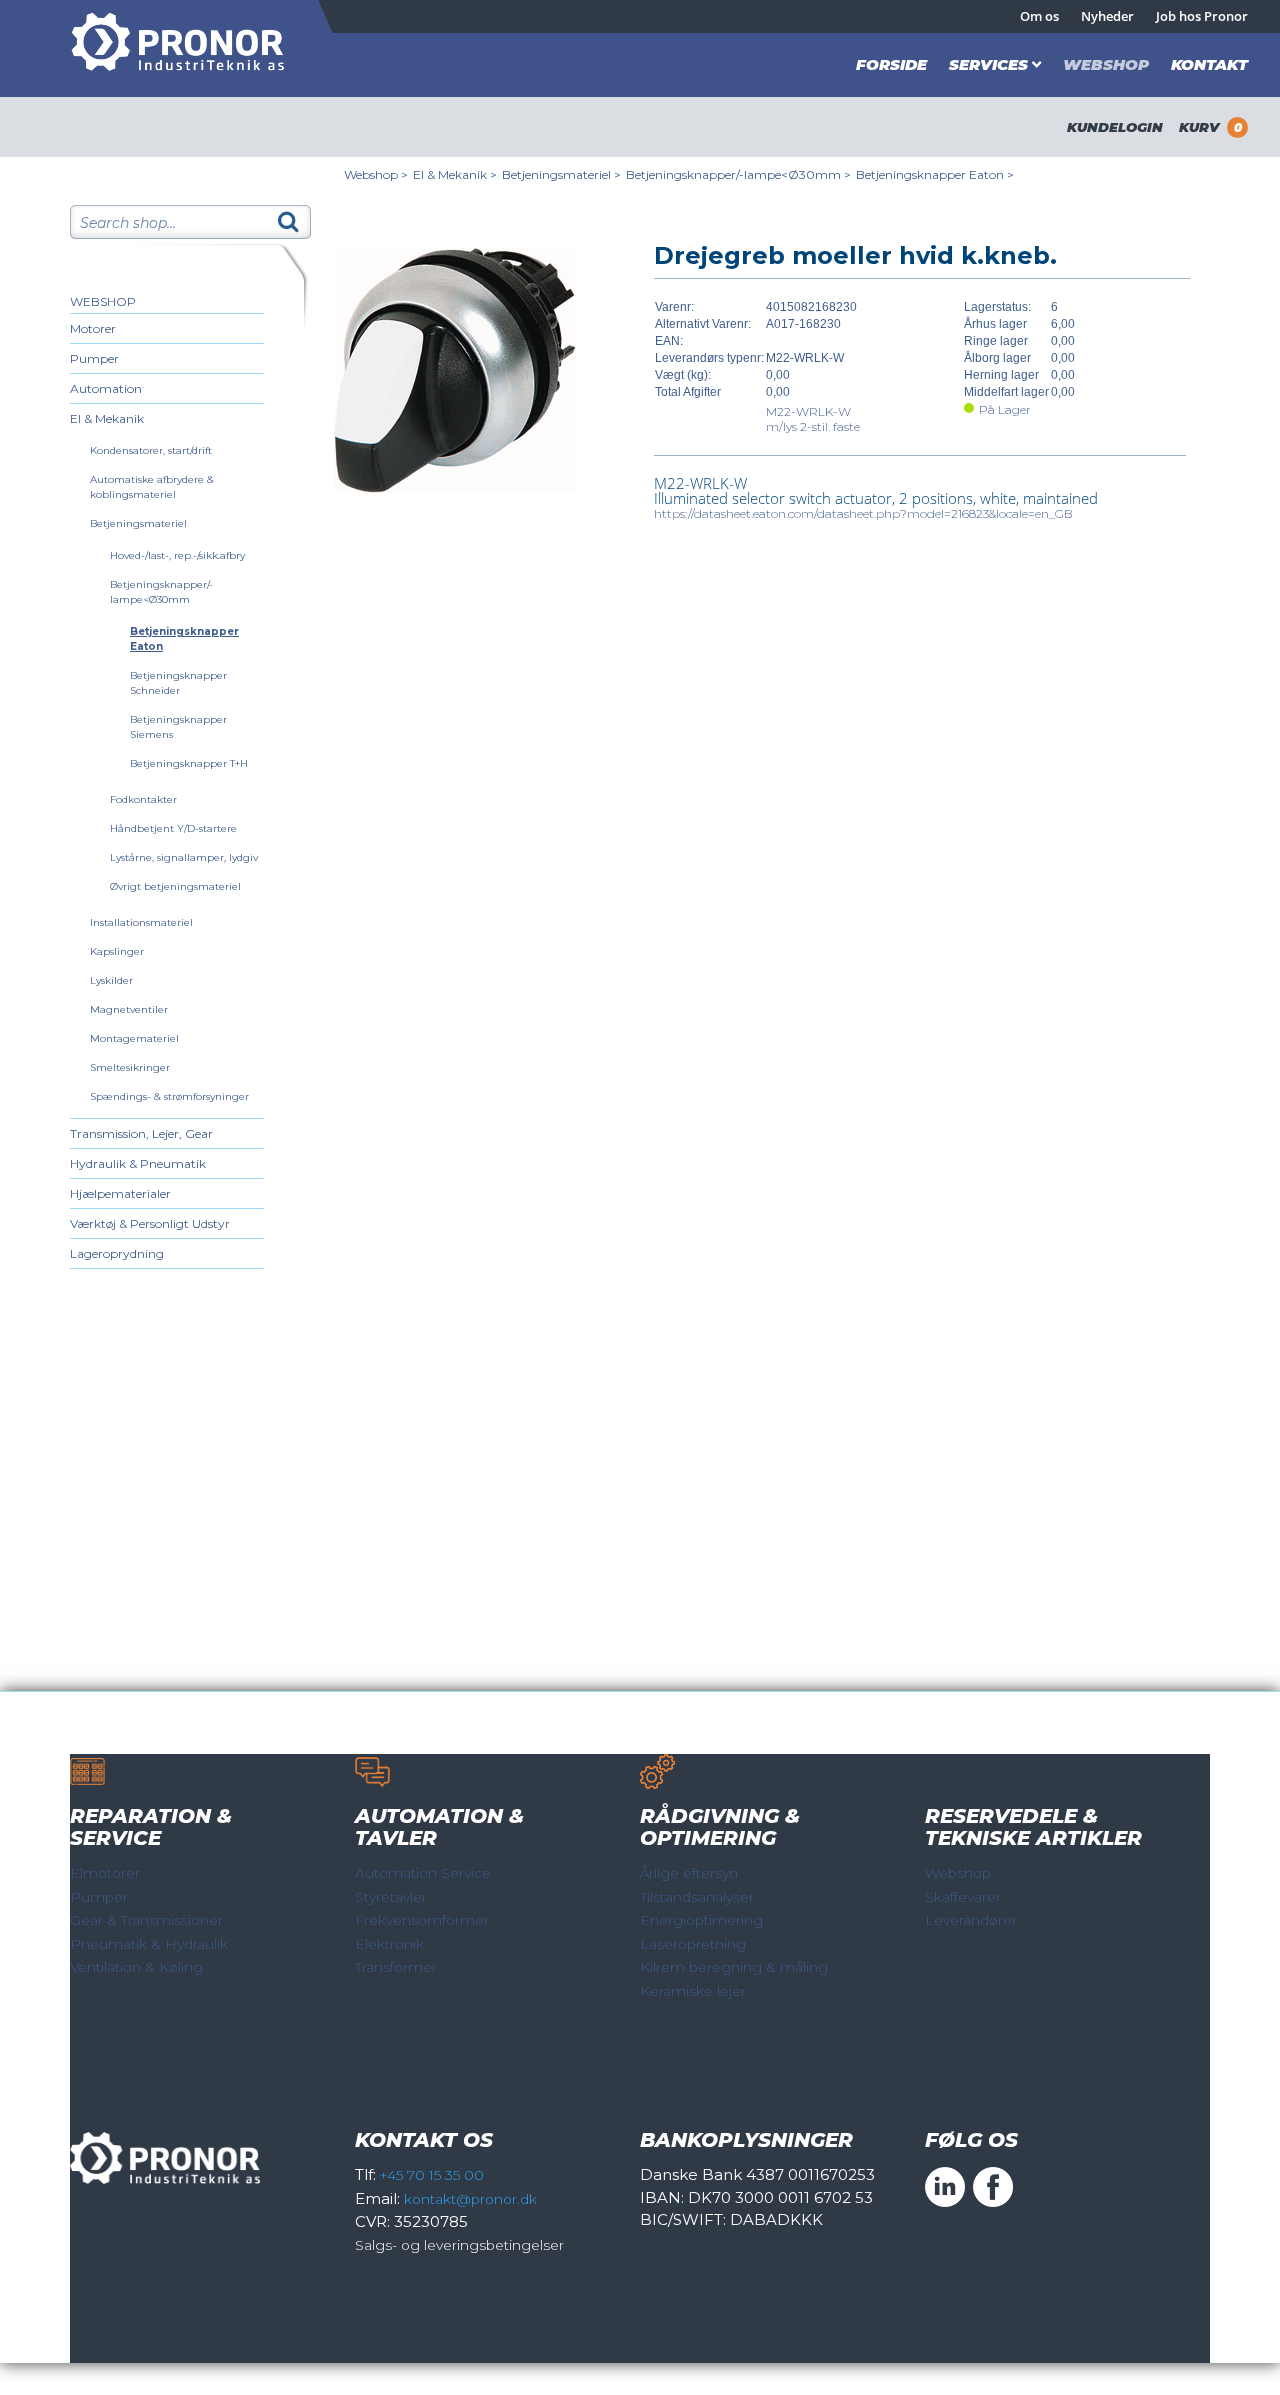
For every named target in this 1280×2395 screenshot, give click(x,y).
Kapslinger (117, 951)
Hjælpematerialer (120, 1193)
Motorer (93, 328)
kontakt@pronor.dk (470, 2199)
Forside (891, 64)
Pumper (94, 358)
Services (988, 64)
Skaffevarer (963, 1897)
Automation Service (423, 1873)
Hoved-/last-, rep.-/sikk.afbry (177, 555)
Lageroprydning (117, 1253)
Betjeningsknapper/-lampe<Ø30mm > (738, 174)
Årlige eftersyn (689, 1873)
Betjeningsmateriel (138, 523)
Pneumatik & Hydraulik (149, 1944)
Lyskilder (111, 980)
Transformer (396, 1967)
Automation (106, 388)
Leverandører (971, 1920)
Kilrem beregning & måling (734, 1967)
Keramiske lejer (693, 1991)
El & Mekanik (107, 418)
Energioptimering (701, 1920)
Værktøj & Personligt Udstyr (150, 1223)
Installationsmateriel (141, 922)
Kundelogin (1115, 127)
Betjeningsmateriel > (561, 174)
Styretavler (391, 1897)
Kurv (1210, 127)
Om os (1039, 16)
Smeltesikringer (130, 1067)
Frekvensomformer (422, 1920)
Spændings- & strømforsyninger (169, 1096)
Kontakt (1209, 64)
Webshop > (376, 174)
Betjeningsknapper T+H (189, 763)
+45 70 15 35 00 (432, 2175)
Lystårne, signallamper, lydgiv (184, 857)
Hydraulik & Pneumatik (138, 1163)
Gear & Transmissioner (146, 1920)
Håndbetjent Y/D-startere (173, 828)
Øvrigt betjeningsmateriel (175, 886)
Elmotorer (105, 1873)
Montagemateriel (134, 1038)
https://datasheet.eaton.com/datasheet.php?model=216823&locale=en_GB (863, 513)
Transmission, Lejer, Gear (141, 1133)
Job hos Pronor (1202, 16)
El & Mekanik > (455, 174)
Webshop (1106, 64)
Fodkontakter (143, 799)
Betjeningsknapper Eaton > (935, 174)
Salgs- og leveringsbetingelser (459, 2245)
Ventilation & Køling (136, 1967)
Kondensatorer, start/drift (151, 450)
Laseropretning (693, 1944)
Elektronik (389, 1944)
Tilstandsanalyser (697, 1897)
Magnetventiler (129, 1009)
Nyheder (1107, 16)
